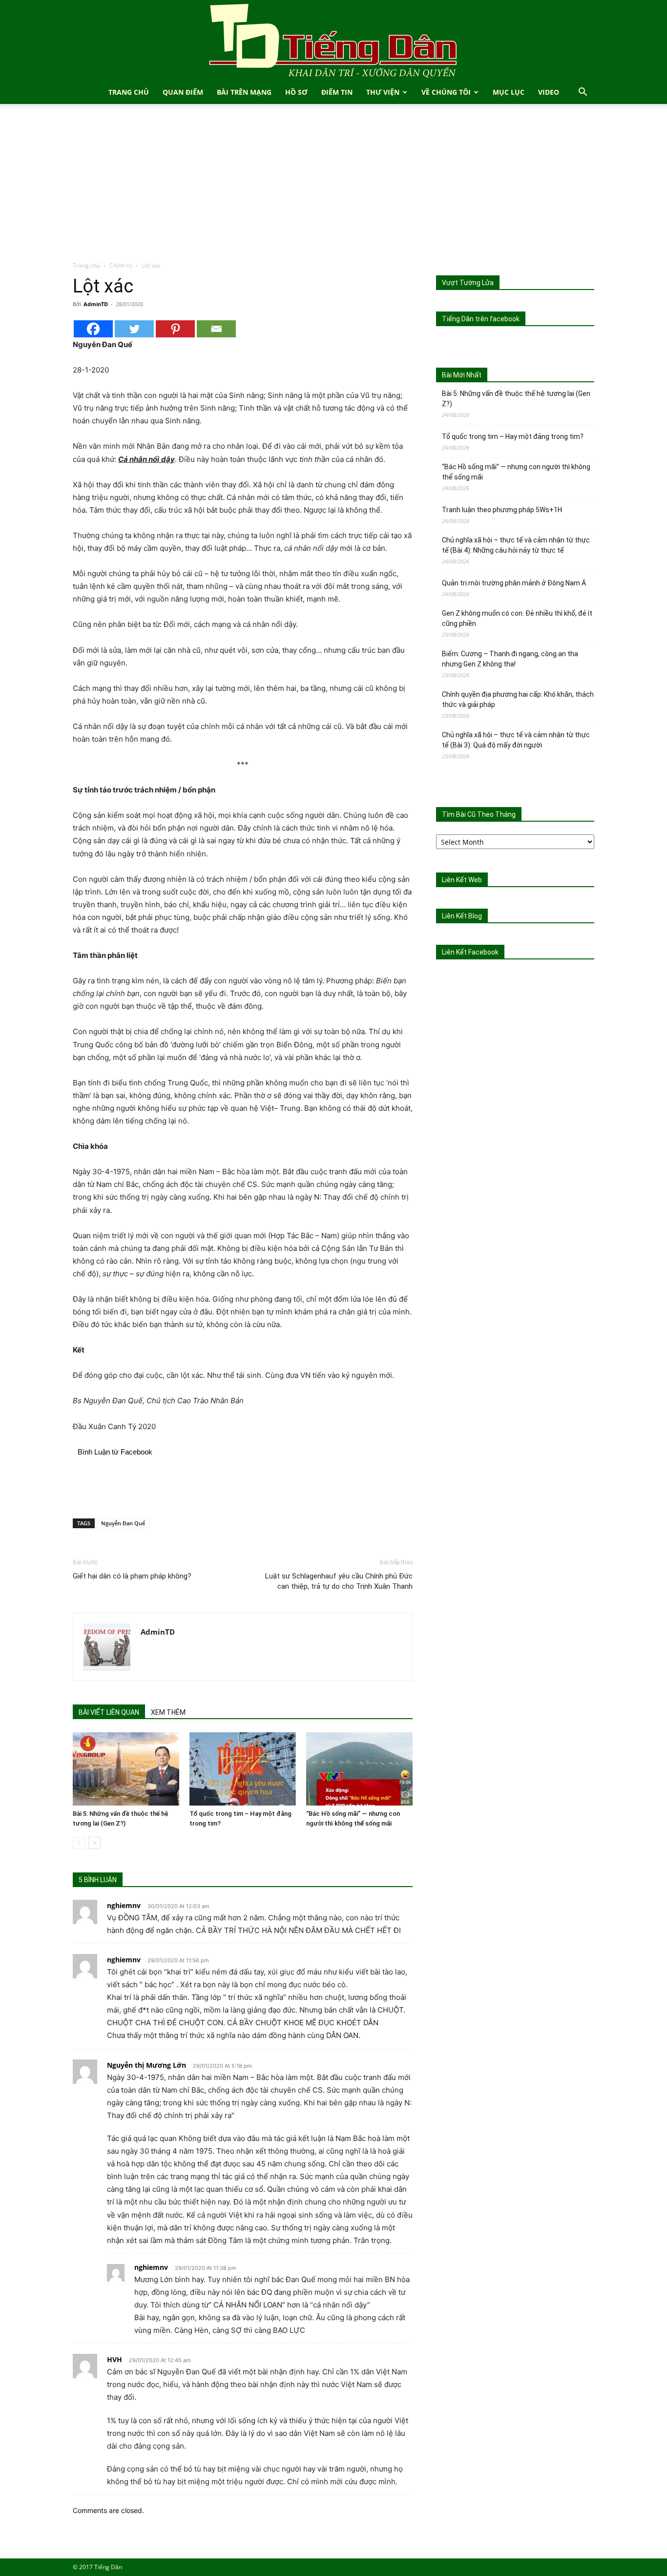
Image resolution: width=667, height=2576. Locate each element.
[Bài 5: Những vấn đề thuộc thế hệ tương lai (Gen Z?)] (126, 1769)
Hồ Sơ (296, 92)
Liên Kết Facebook (470, 952)
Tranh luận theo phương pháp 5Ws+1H (502, 510)
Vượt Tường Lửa (468, 283)
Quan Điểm (183, 92)
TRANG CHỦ (129, 92)
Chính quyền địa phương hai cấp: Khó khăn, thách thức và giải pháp (518, 699)
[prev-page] (79, 1843)
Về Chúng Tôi (446, 92)
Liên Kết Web (462, 880)
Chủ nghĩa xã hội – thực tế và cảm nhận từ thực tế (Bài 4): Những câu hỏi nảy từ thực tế (516, 545)
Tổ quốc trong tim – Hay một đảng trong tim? (513, 436)
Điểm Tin (337, 92)
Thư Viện (383, 92)
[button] (583, 93)
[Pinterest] (175, 329)
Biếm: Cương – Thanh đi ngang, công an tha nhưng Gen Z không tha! (510, 659)
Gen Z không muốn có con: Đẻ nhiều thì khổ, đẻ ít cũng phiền (517, 618)
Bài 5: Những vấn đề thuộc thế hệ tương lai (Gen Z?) (516, 399)
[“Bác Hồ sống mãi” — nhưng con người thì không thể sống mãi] (359, 1769)
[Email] (216, 329)
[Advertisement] (333, 187)
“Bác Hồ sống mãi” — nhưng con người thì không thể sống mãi (516, 472)
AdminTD (96, 304)
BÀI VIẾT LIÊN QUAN (109, 1712)
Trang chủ (86, 265)
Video (549, 92)
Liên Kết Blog (462, 916)
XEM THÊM (168, 1712)
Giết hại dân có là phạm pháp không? (132, 1576)
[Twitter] (134, 329)
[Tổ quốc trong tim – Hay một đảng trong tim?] (243, 1769)
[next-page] (94, 1843)
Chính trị (121, 265)
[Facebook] (93, 329)
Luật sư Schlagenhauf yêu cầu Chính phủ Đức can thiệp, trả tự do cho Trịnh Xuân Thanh (339, 1581)
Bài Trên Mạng (244, 92)
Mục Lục (509, 92)
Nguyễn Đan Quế (123, 1523)
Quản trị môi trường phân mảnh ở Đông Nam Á (514, 583)
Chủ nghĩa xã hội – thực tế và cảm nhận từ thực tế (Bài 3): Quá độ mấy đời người (516, 740)
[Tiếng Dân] (333, 40)
